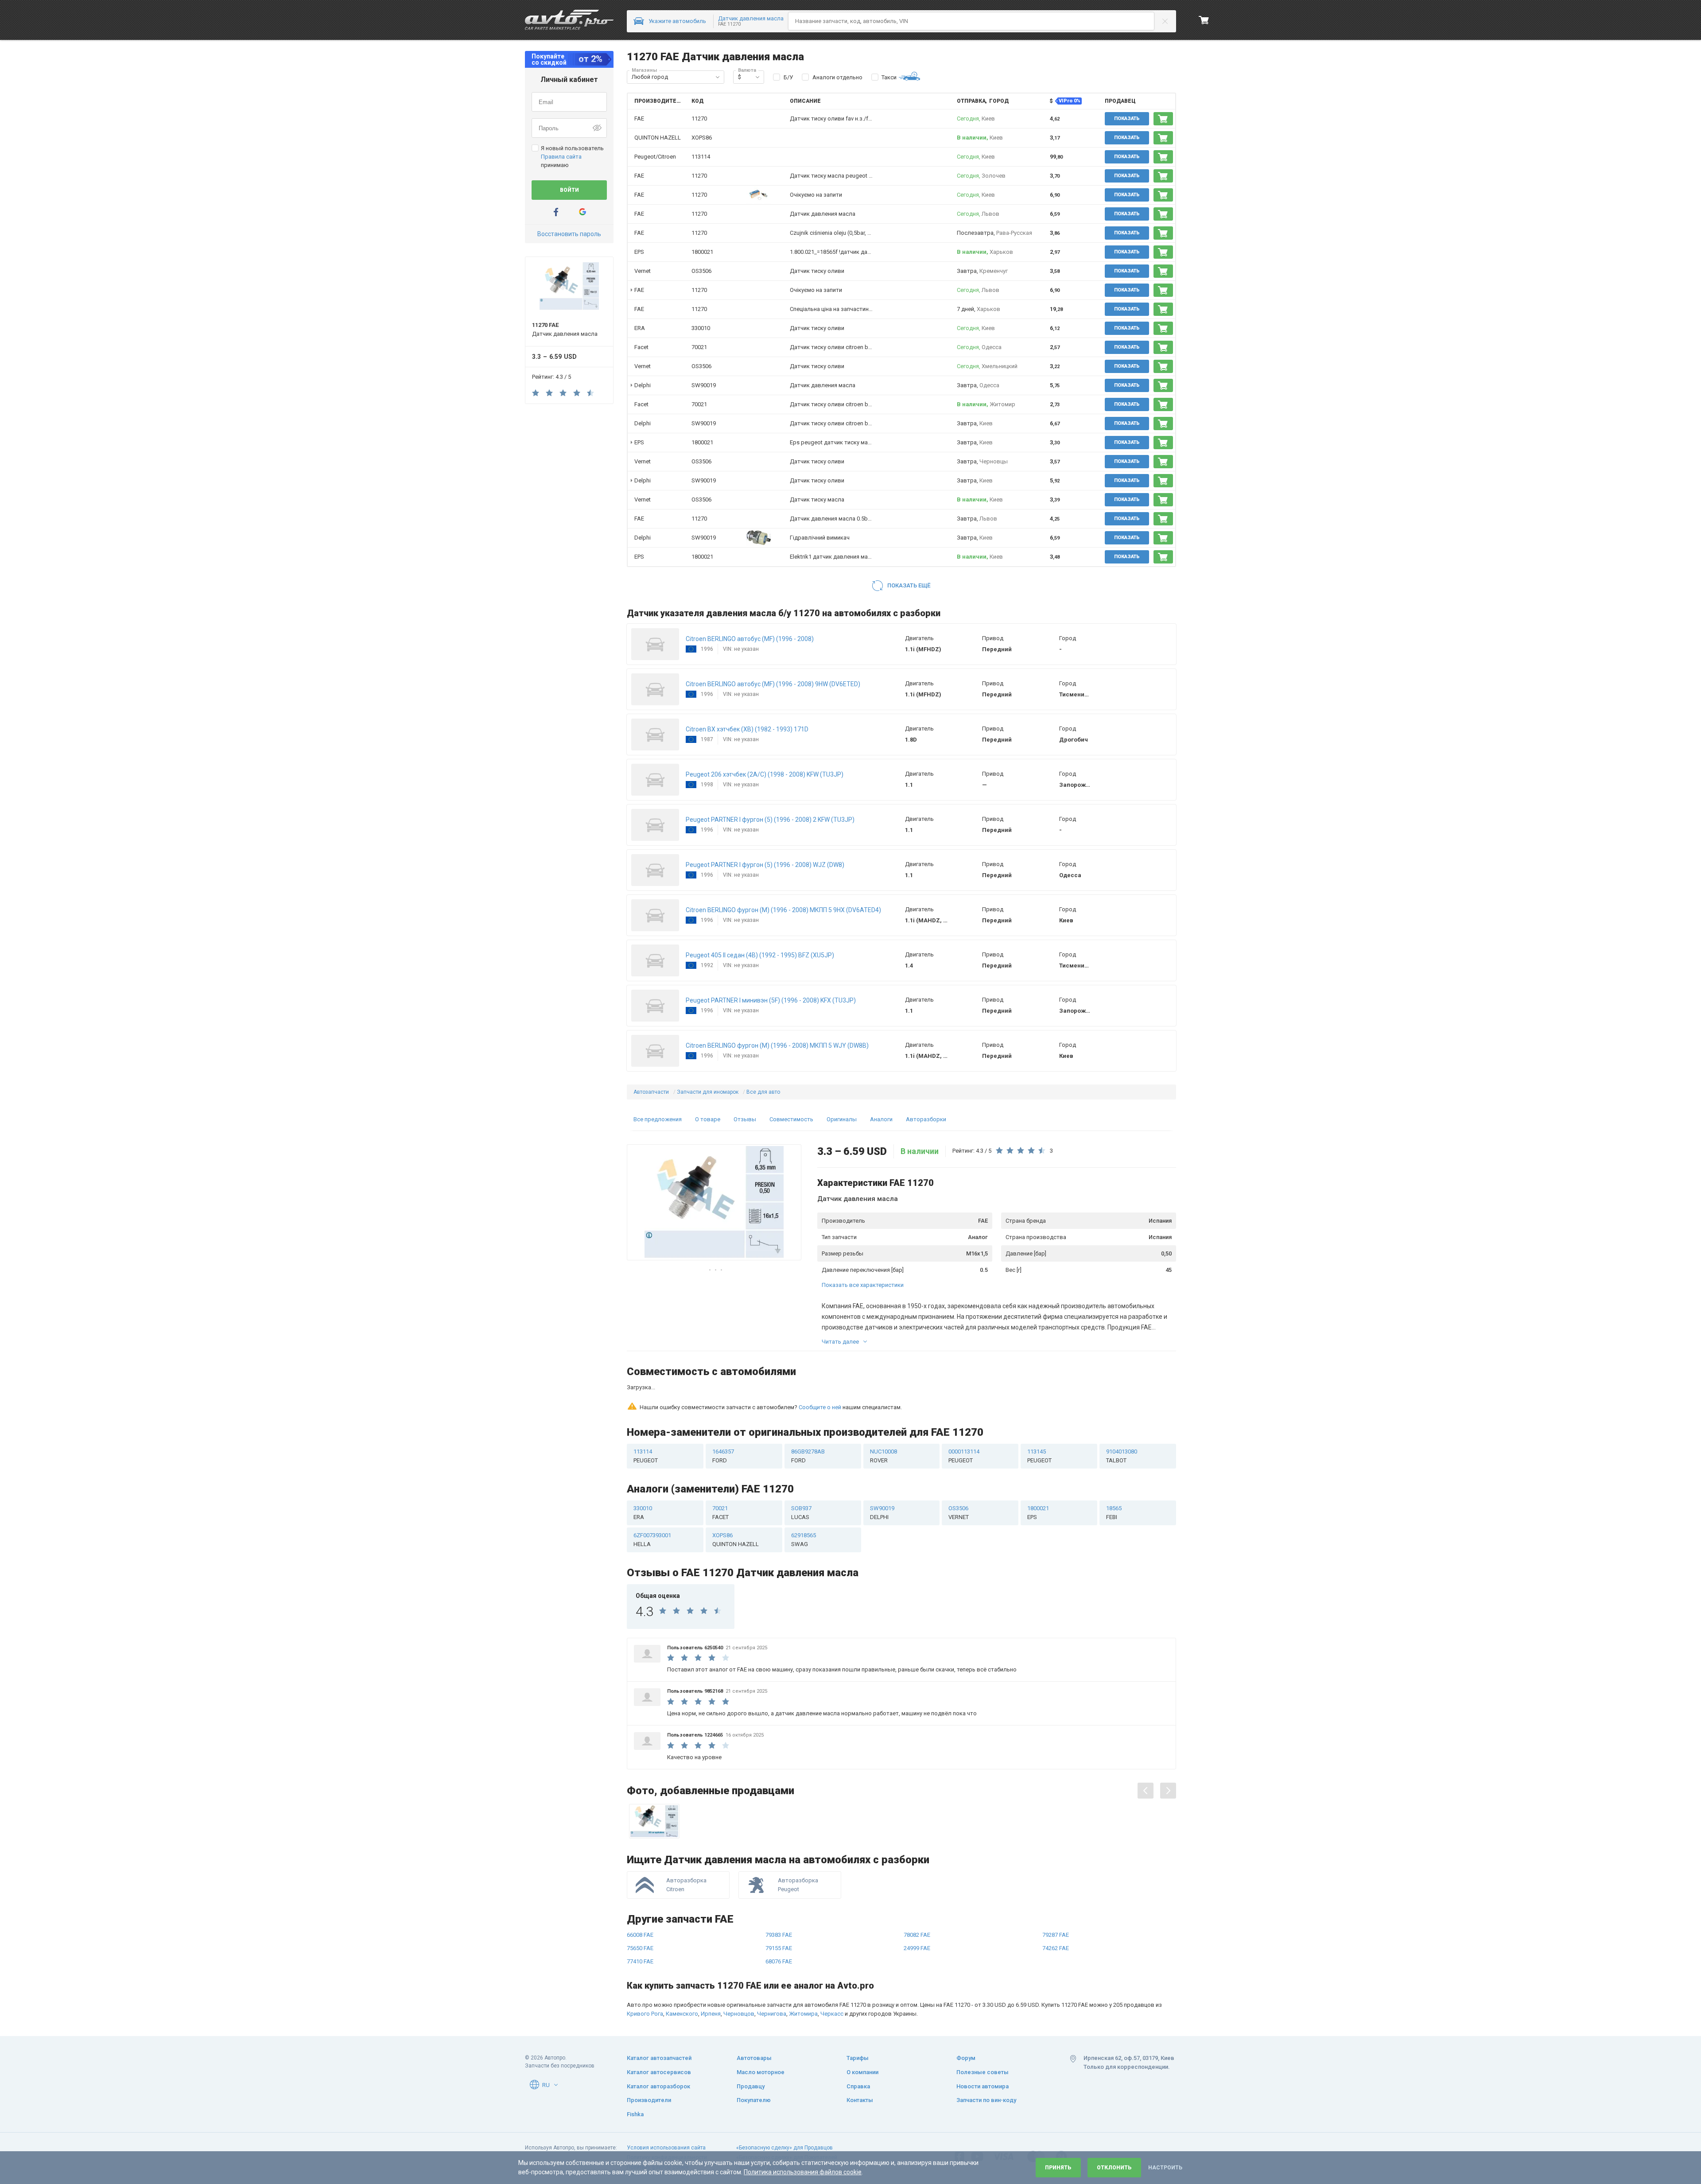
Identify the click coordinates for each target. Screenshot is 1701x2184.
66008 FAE (640, 1896)
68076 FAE (779, 1923)
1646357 (723, 1417)
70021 (699, 347)
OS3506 (701, 271)
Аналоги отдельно (837, 77)
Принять (1058, 2168)
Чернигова (772, 1975)
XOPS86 (702, 138)
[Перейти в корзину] (1204, 20)
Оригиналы (842, 1119)
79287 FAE (1056, 1896)
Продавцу (751, 2086)
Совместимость (791, 1119)
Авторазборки (926, 1119)
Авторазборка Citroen (686, 1846)
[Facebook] (556, 212)
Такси (889, 77)
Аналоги (881, 1119)
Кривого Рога (645, 1975)
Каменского (682, 1975)
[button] (718, 77)
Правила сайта (561, 157)
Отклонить (1114, 2168)
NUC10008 (884, 1417)
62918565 (804, 1501)
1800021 (702, 252)
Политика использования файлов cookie (803, 2172)
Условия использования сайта (666, 2148)
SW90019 (704, 385)
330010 (701, 328)
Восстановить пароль (569, 234)
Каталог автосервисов (659, 2072)
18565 (1114, 1474)
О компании (862, 2072)
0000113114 (964, 1417)
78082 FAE (917, 1896)
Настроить (1165, 2168)
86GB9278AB (808, 1417)
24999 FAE (917, 1910)
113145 (1039, 1417)
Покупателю (754, 2100)
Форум (966, 2058)
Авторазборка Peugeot (798, 1846)
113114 (701, 157)
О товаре (708, 1119)
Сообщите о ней (820, 1369)
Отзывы (745, 1119)
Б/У (788, 77)
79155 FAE (779, 1910)
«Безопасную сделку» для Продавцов (784, 2148)
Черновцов (739, 1975)
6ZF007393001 (652, 1501)
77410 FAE (640, 1923)
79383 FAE (779, 1896)
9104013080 (1122, 1417)
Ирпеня (711, 1975)
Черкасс (832, 1975)
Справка (858, 2086)
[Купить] (1163, 119)
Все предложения (658, 1119)
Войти (569, 190)
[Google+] (583, 212)
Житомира (803, 1975)
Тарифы (858, 2058)
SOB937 (801, 1474)
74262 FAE (1056, 1910)
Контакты (860, 2100)
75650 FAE (640, 1910)
